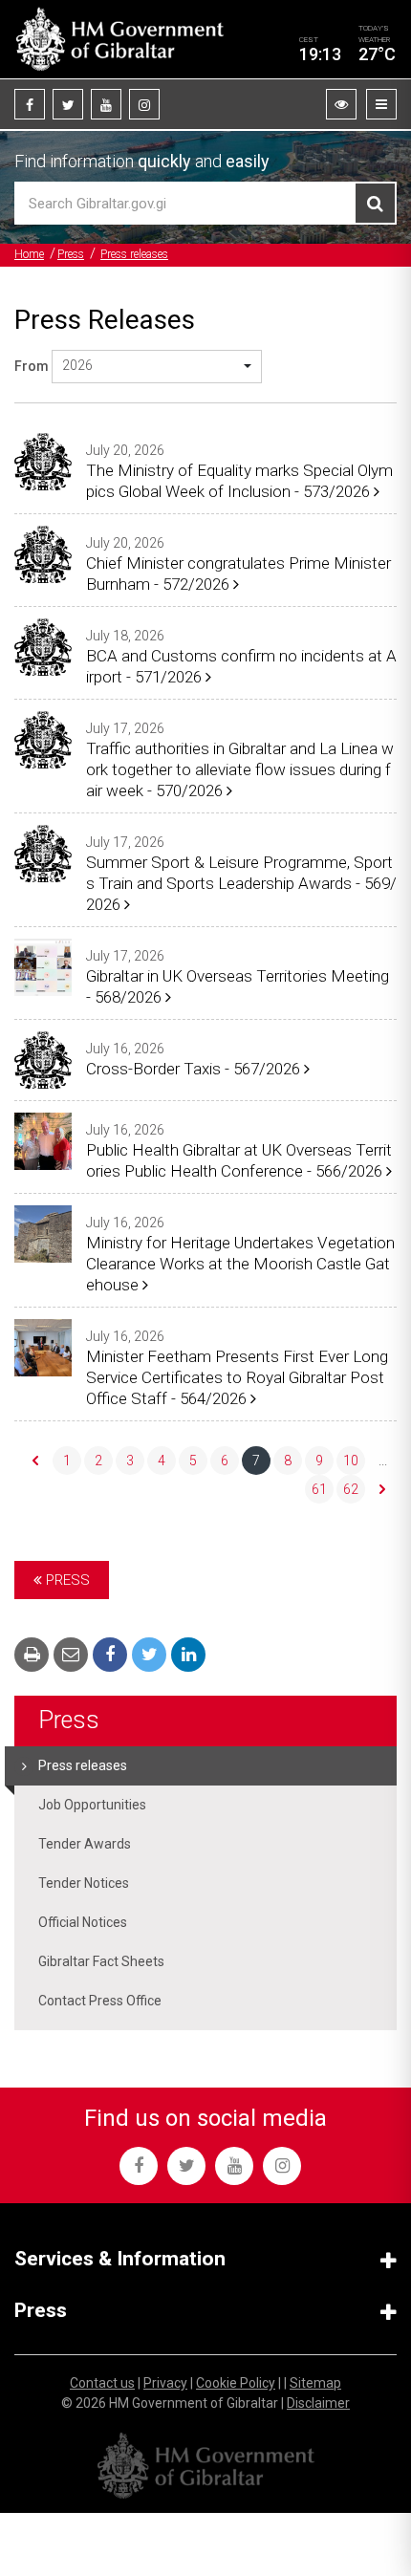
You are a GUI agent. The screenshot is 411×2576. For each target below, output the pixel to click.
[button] (157, 367)
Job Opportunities (92, 1805)
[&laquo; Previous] (35, 1461)
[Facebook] (30, 104)
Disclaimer (318, 2403)
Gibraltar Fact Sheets (101, 1961)
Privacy (165, 2383)
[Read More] (43, 462)
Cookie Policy (236, 2383)
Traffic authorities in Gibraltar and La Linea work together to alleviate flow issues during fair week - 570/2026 (240, 769)
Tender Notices (84, 1883)
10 (351, 1461)
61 (319, 1489)
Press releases (134, 254)
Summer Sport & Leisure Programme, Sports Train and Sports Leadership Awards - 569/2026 (241, 883)
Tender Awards (85, 1844)
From (32, 366)
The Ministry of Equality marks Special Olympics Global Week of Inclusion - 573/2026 (239, 481)
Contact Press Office (100, 2001)
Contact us (102, 2383)
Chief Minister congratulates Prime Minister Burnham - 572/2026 (238, 574)
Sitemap (315, 2383)
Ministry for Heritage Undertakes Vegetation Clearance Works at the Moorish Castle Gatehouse (240, 1264)
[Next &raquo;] (382, 1489)
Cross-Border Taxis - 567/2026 (195, 1069)
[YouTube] (106, 104)
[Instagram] (144, 104)
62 (351, 1489)
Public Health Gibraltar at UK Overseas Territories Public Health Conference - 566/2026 (239, 1160)
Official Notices (83, 1922)
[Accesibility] (341, 104)
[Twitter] (68, 104)
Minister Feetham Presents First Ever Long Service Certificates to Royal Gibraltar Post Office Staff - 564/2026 (237, 1377)
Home (29, 254)
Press (71, 254)
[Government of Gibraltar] (119, 39)
